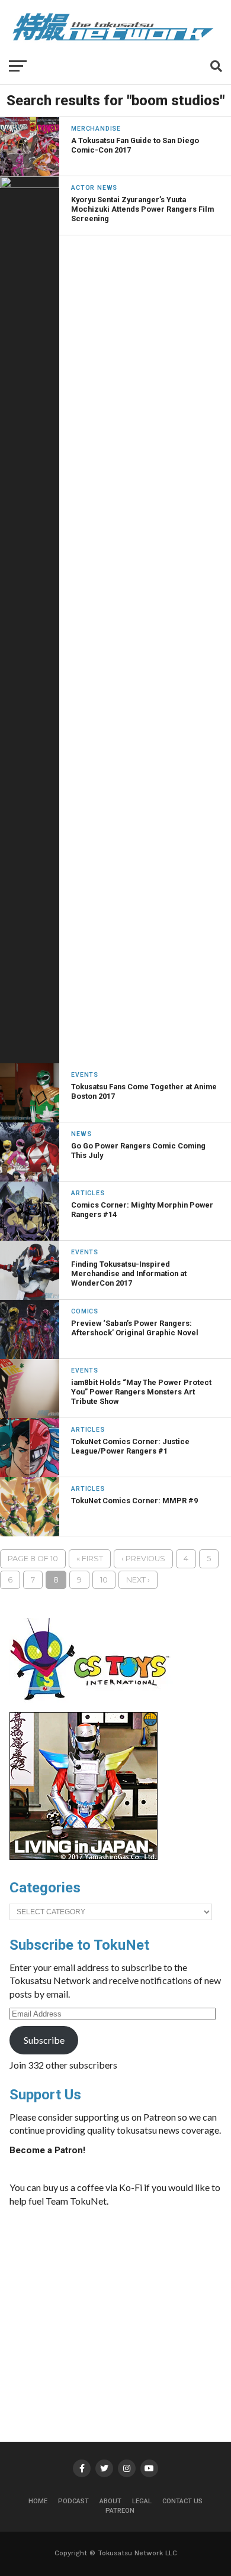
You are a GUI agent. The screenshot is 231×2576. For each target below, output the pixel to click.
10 (104, 1580)
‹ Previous (143, 1559)
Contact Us (182, 2501)
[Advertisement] (133, 2305)
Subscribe (44, 2040)
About (110, 2501)
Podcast (73, 2501)
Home (38, 2501)
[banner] (84, 1857)
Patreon (120, 2511)
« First (90, 1559)
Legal (142, 2501)
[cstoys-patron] (94, 1706)
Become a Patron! (47, 2150)
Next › (138, 1580)
